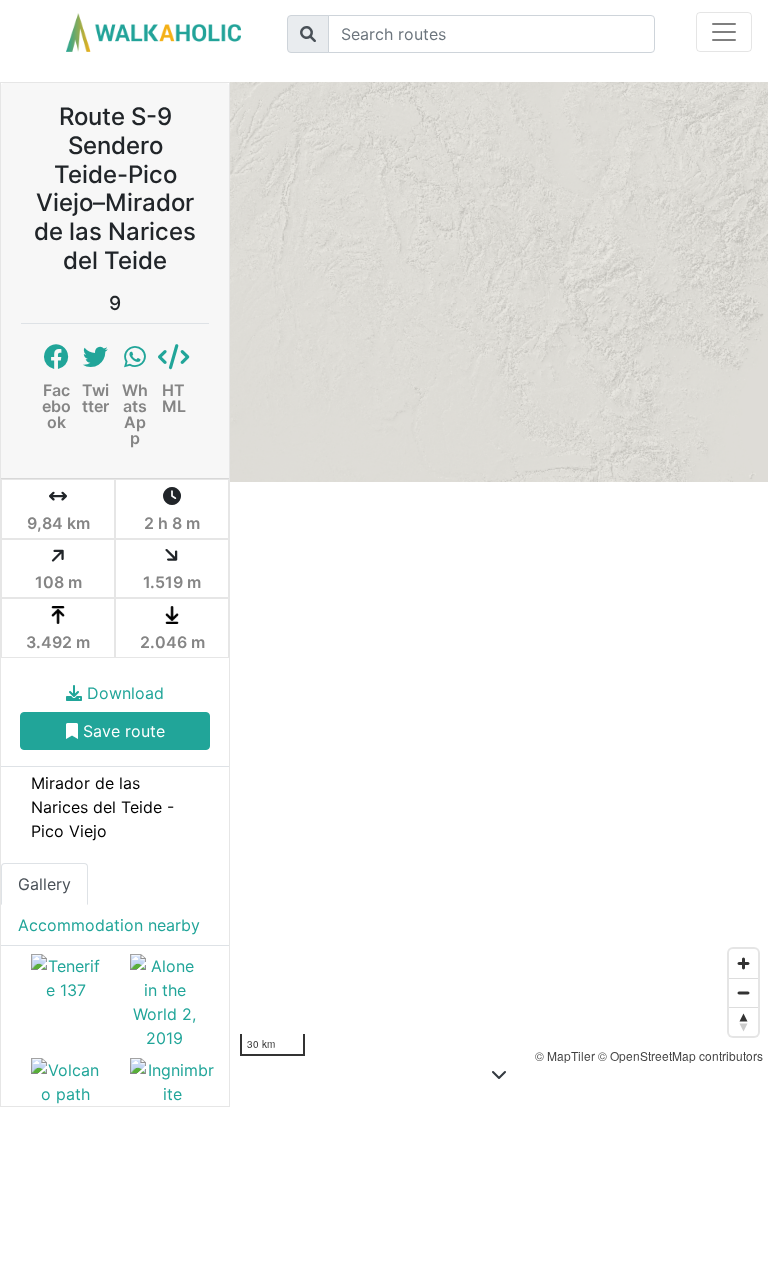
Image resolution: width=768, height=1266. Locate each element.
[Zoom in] (743, 963)
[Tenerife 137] (65, 1002)
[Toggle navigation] (724, 32)
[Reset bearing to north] (743, 1021)
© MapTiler (565, 1055)
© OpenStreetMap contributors (680, 1055)
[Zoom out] (743, 992)
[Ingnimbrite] (164, 1082)
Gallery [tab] (44, 884)
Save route (121, 731)
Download (123, 693)
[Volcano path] (65, 1082)
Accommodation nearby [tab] (109, 925)
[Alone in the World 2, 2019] (164, 1002)
